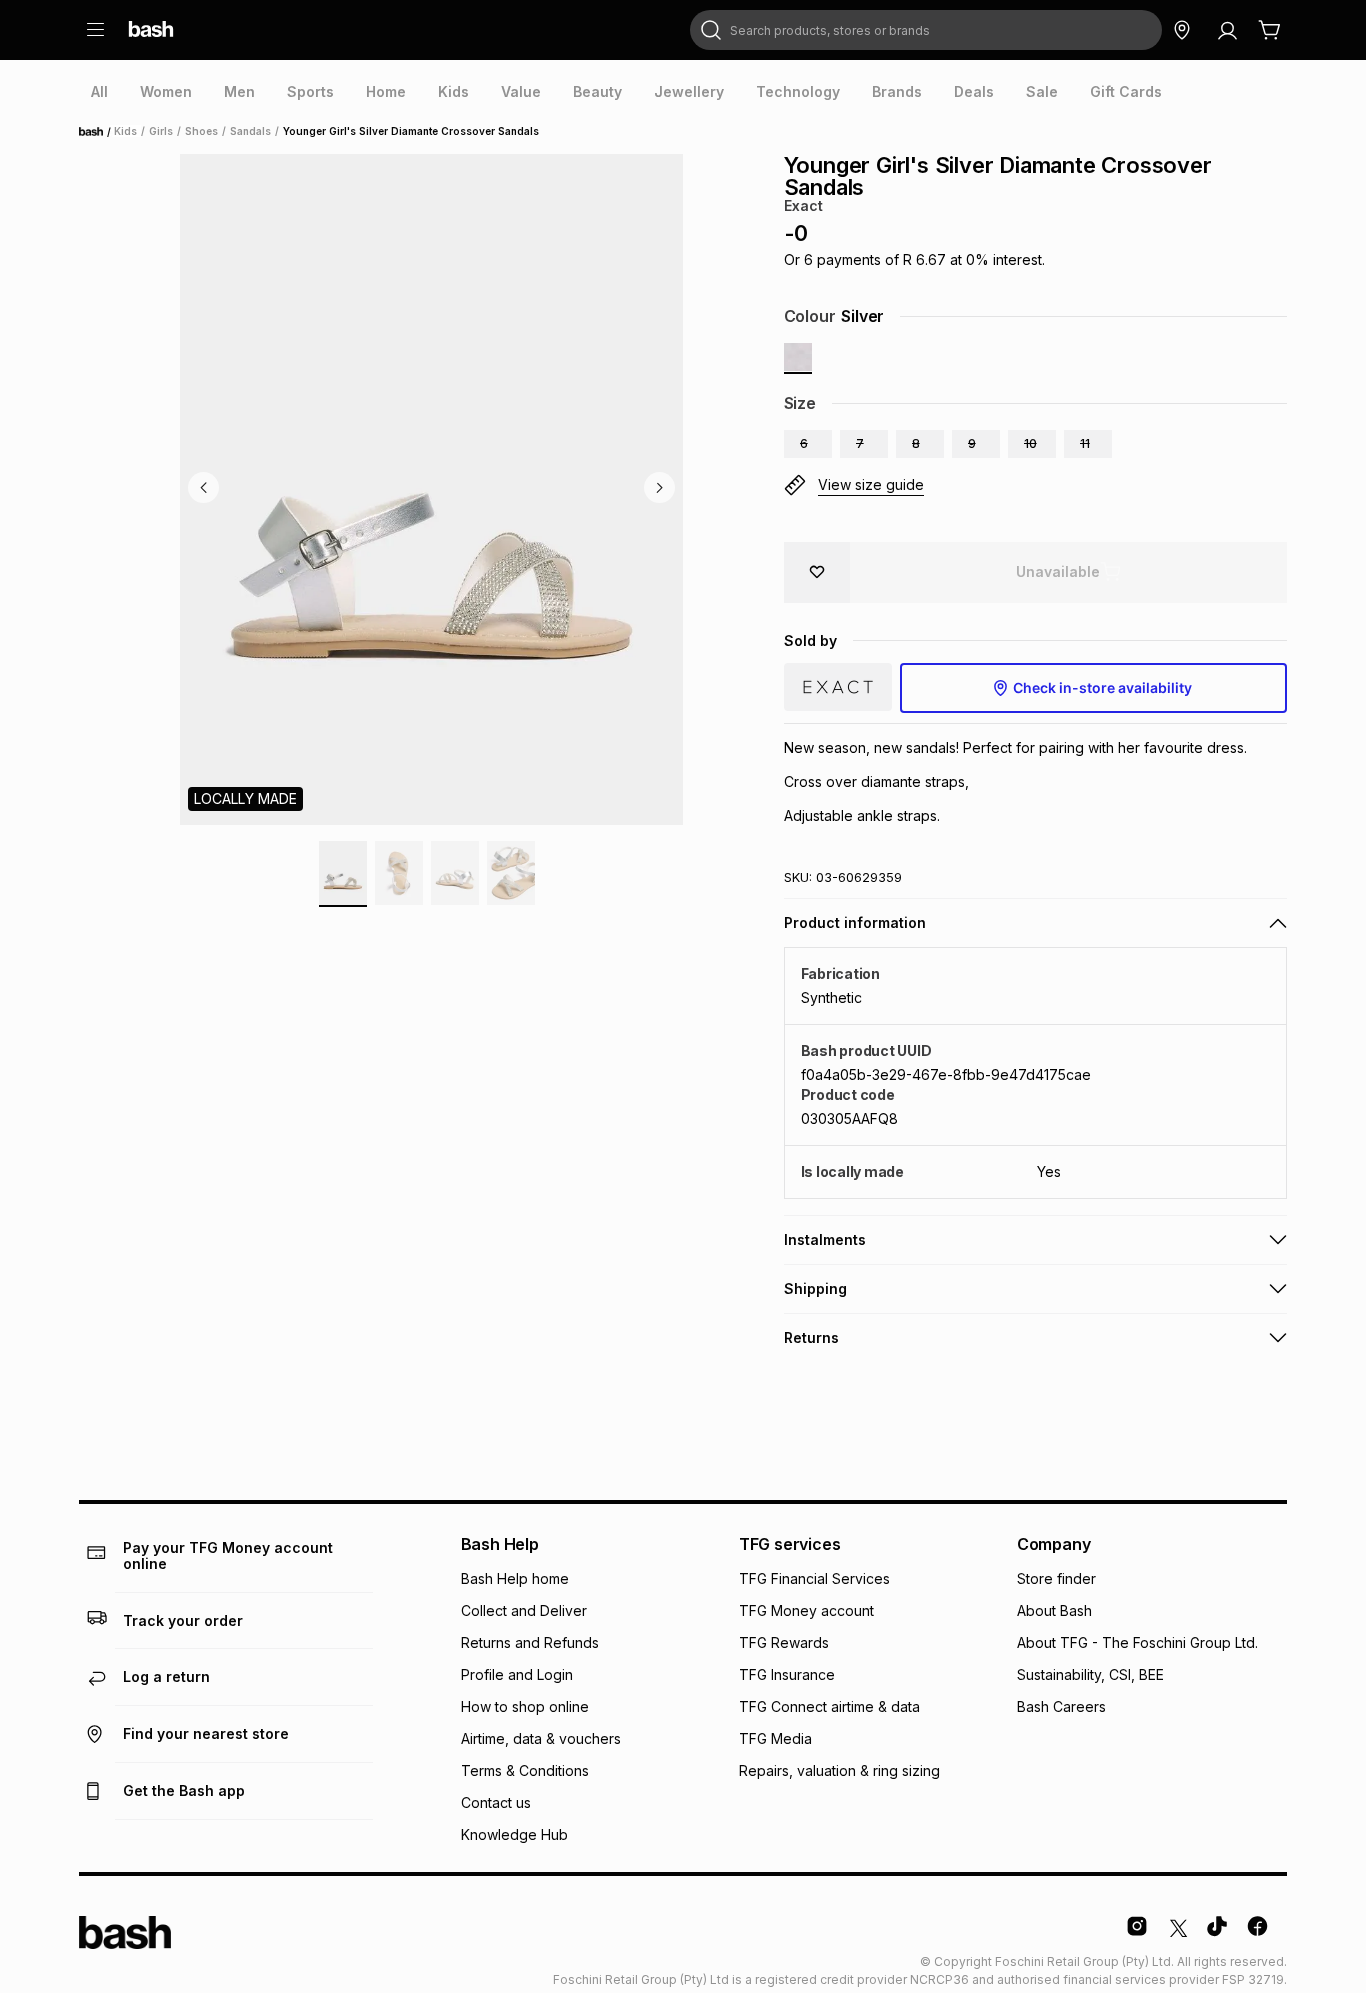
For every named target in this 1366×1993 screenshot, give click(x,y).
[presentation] (99, 92)
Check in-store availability (1102, 687)
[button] (808, 444)
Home (97, 132)
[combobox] (926, 30)
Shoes (201, 131)
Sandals (250, 131)
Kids (125, 131)
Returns (811, 1337)
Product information (855, 922)
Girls (161, 131)
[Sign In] (1227, 30)
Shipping (815, 1288)
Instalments (825, 1239)
